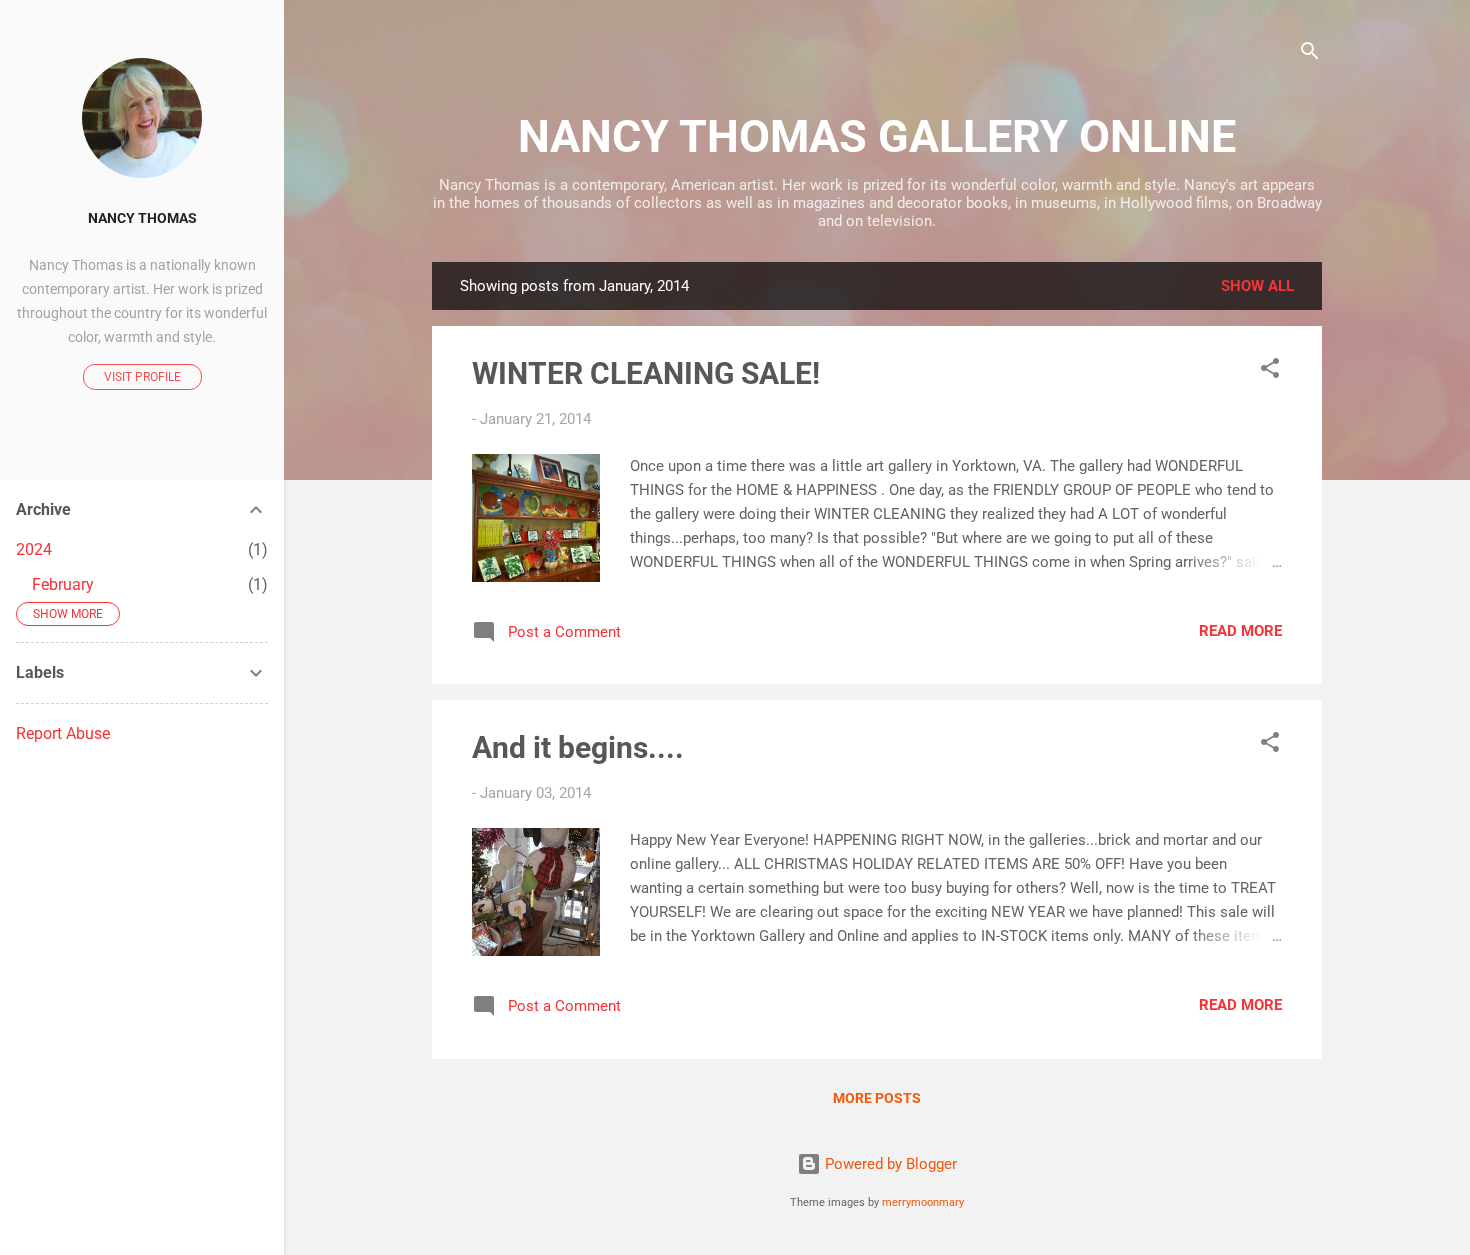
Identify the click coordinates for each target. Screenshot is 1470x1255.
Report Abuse (63, 733)
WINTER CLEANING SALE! (646, 373)
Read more (1240, 631)
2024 (34, 549)
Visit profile (142, 377)
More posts (877, 1098)
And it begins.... (578, 747)
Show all (1257, 286)
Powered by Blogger (889, 1164)
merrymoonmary (923, 1202)
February (63, 584)
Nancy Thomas (142, 218)
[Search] (1310, 54)
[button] (1270, 371)
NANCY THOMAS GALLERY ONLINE (877, 136)
